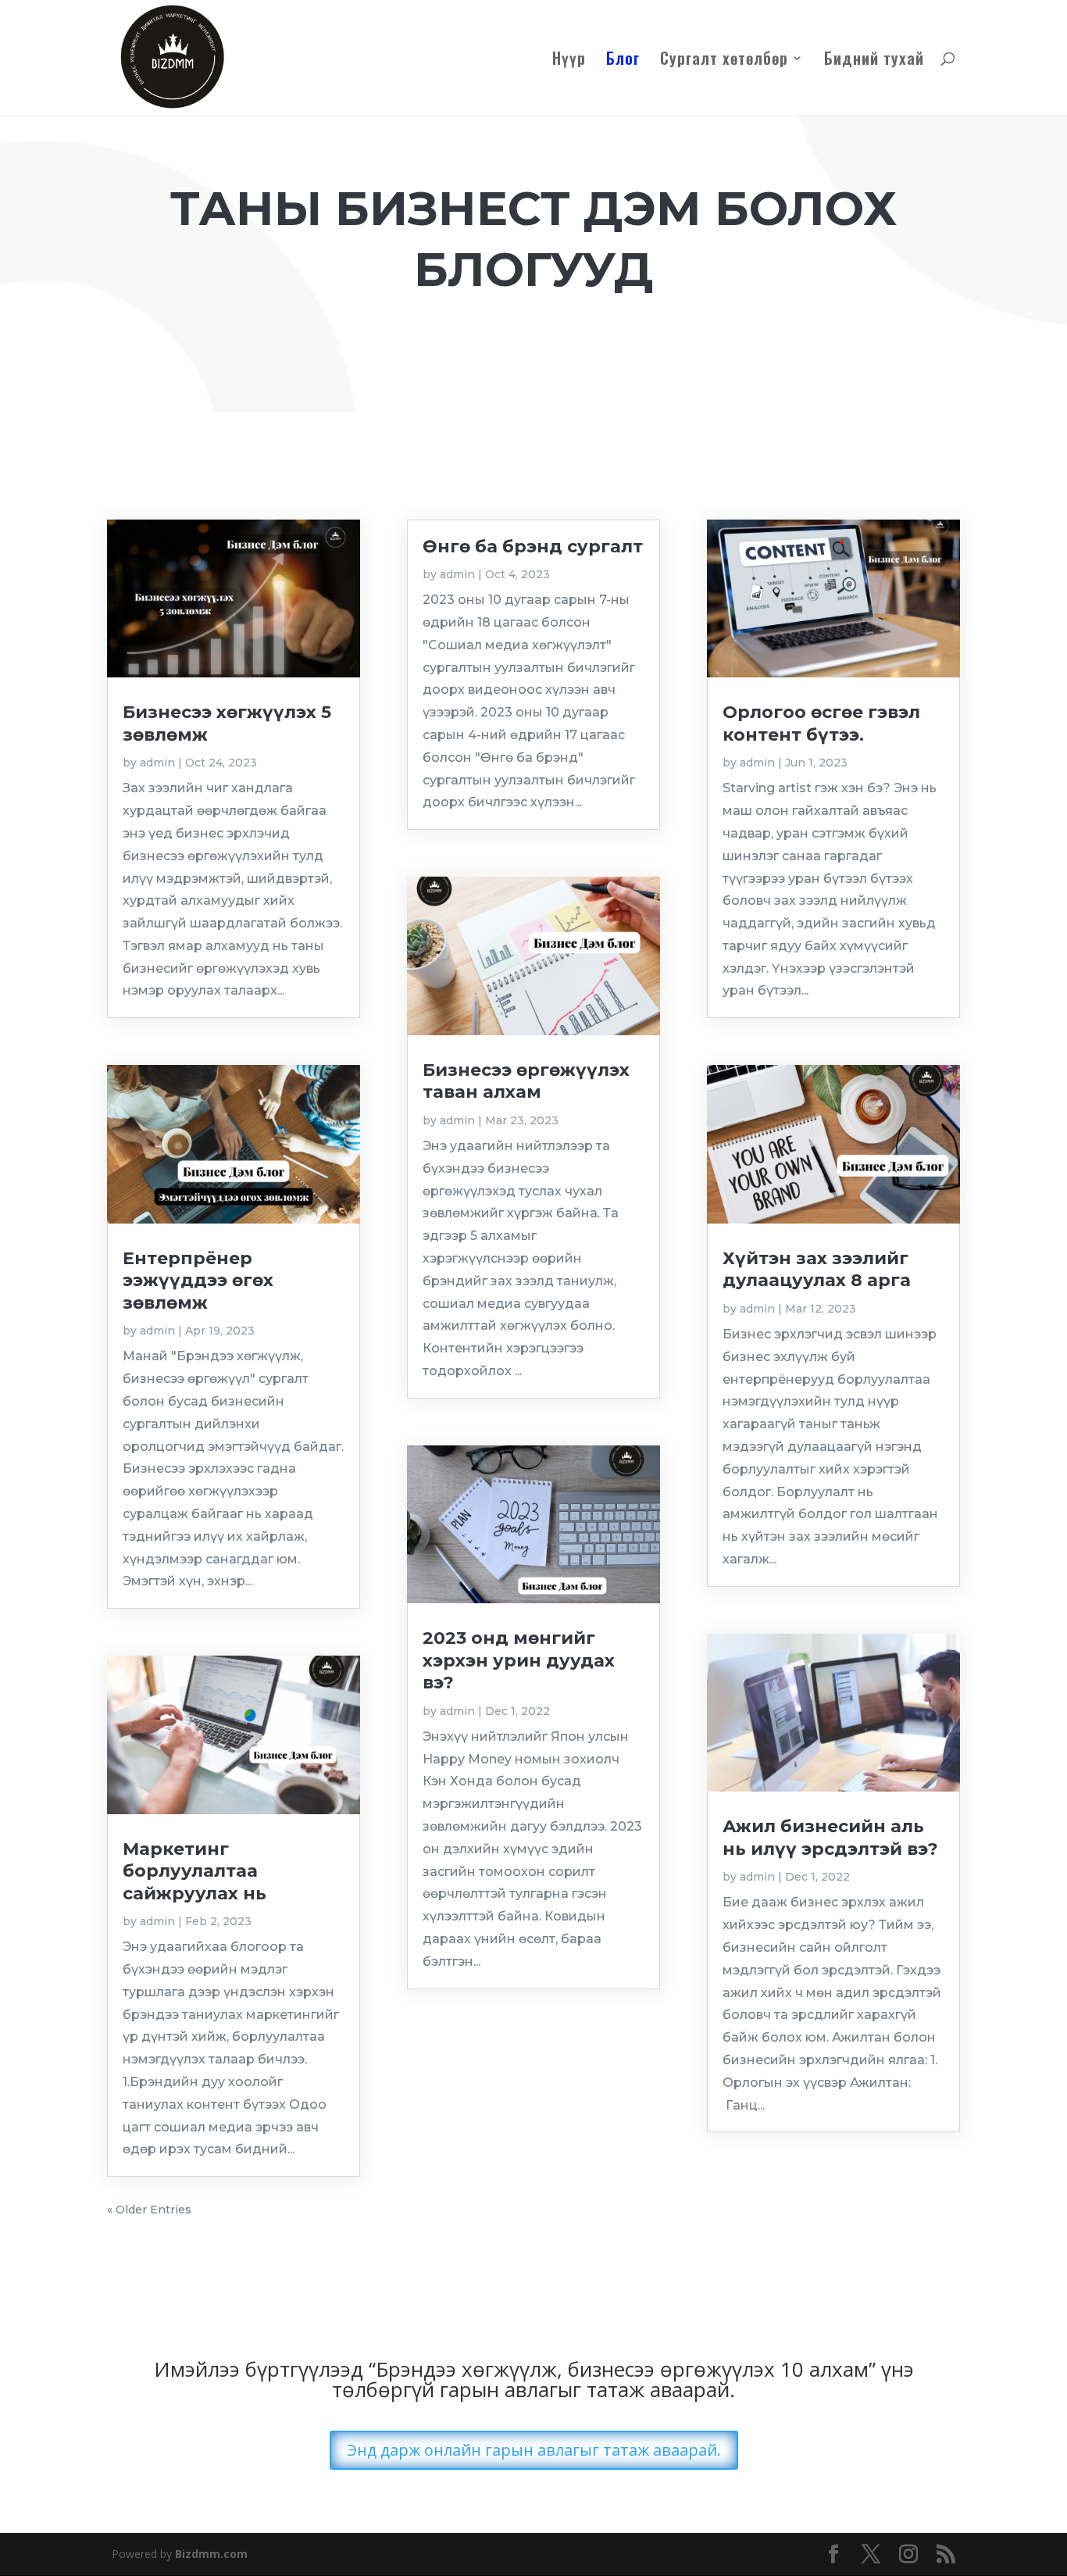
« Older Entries (149, 2210)
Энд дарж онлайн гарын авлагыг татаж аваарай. (534, 2450)
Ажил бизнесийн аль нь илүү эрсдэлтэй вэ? (830, 1837)
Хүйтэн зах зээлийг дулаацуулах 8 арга (817, 1269)
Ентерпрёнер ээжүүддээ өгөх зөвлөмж (198, 1281)
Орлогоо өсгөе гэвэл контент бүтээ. (821, 723)
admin (157, 763)
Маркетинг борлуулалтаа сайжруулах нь (194, 1871)
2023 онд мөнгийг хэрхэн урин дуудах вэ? (519, 1660)
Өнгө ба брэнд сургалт (533, 547)
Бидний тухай (874, 61)
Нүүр (569, 61)
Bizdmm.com (211, 2554)
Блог (623, 61)
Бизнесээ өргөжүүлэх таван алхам (526, 1081)
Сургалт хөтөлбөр (724, 61)
